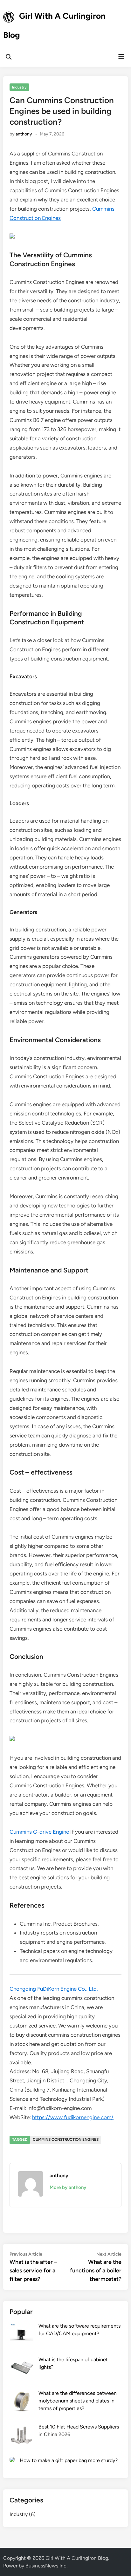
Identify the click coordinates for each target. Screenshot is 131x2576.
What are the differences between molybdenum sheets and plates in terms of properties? (78, 2401)
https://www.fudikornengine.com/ (73, 2117)
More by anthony (68, 2187)
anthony (24, 134)
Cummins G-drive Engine (39, 1832)
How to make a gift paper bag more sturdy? (69, 2460)
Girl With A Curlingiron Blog (77, 2558)
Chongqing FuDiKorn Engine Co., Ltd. (54, 1989)
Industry (19, 87)
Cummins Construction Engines (66, 2139)
